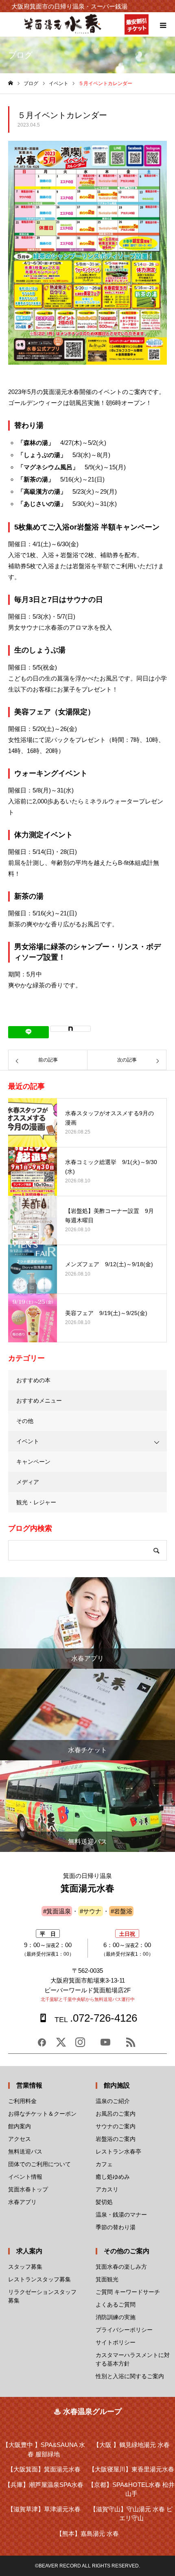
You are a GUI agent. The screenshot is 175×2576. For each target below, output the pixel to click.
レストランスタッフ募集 (39, 2279)
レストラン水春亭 (118, 2151)
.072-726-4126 (96, 2018)
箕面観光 (107, 2279)
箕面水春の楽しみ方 (121, 2267)
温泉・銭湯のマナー (121, 2215)
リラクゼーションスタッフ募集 (42, 2296)
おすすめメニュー (39, 1401)
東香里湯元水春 (131, 2469)
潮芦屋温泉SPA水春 (44, 2485)
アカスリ (107, 2189)
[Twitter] (61, 2045)
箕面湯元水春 (44, 2469)
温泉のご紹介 (113, 2101)
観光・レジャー (36, 1502)
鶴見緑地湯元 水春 (131, 2445)
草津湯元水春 (44, 2509)
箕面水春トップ (28, 2189)
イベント (28, 1441)
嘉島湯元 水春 (87, 2533)
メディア (28, 1482)
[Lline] (28, 1032)
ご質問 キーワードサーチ (128, 2292)
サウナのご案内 (116, 2126)
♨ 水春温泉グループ (88, 2412)
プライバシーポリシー (124, 2330)
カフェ (104, 2164)
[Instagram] (80, 2045)
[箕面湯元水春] (63, 32)
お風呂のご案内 (116, 2114)
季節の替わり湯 (116, 2227)
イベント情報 (25, 2177)
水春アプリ (22, 2202)
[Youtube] (105, 2045)
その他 (25, 1421)
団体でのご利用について (39, 2164)
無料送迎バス (25, 2151)
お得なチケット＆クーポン (42, 2114)
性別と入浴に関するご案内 (130, 2376)
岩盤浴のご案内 (116, 2139)
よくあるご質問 (116, 2305)
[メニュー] (163, 24)
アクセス (20, 2139)
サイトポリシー (116, 2342)
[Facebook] (42, 2045)
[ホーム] (11, 83)
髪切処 (104, 2202)
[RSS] (131, 2045)
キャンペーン (33, 1462)
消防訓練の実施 (116, 2317)
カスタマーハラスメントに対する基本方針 (133, 2359)
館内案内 (20, 2126)
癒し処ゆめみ (113, 2177)
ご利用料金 (22, 2101)
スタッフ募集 (25, 2267)
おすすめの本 (33, 1380)
